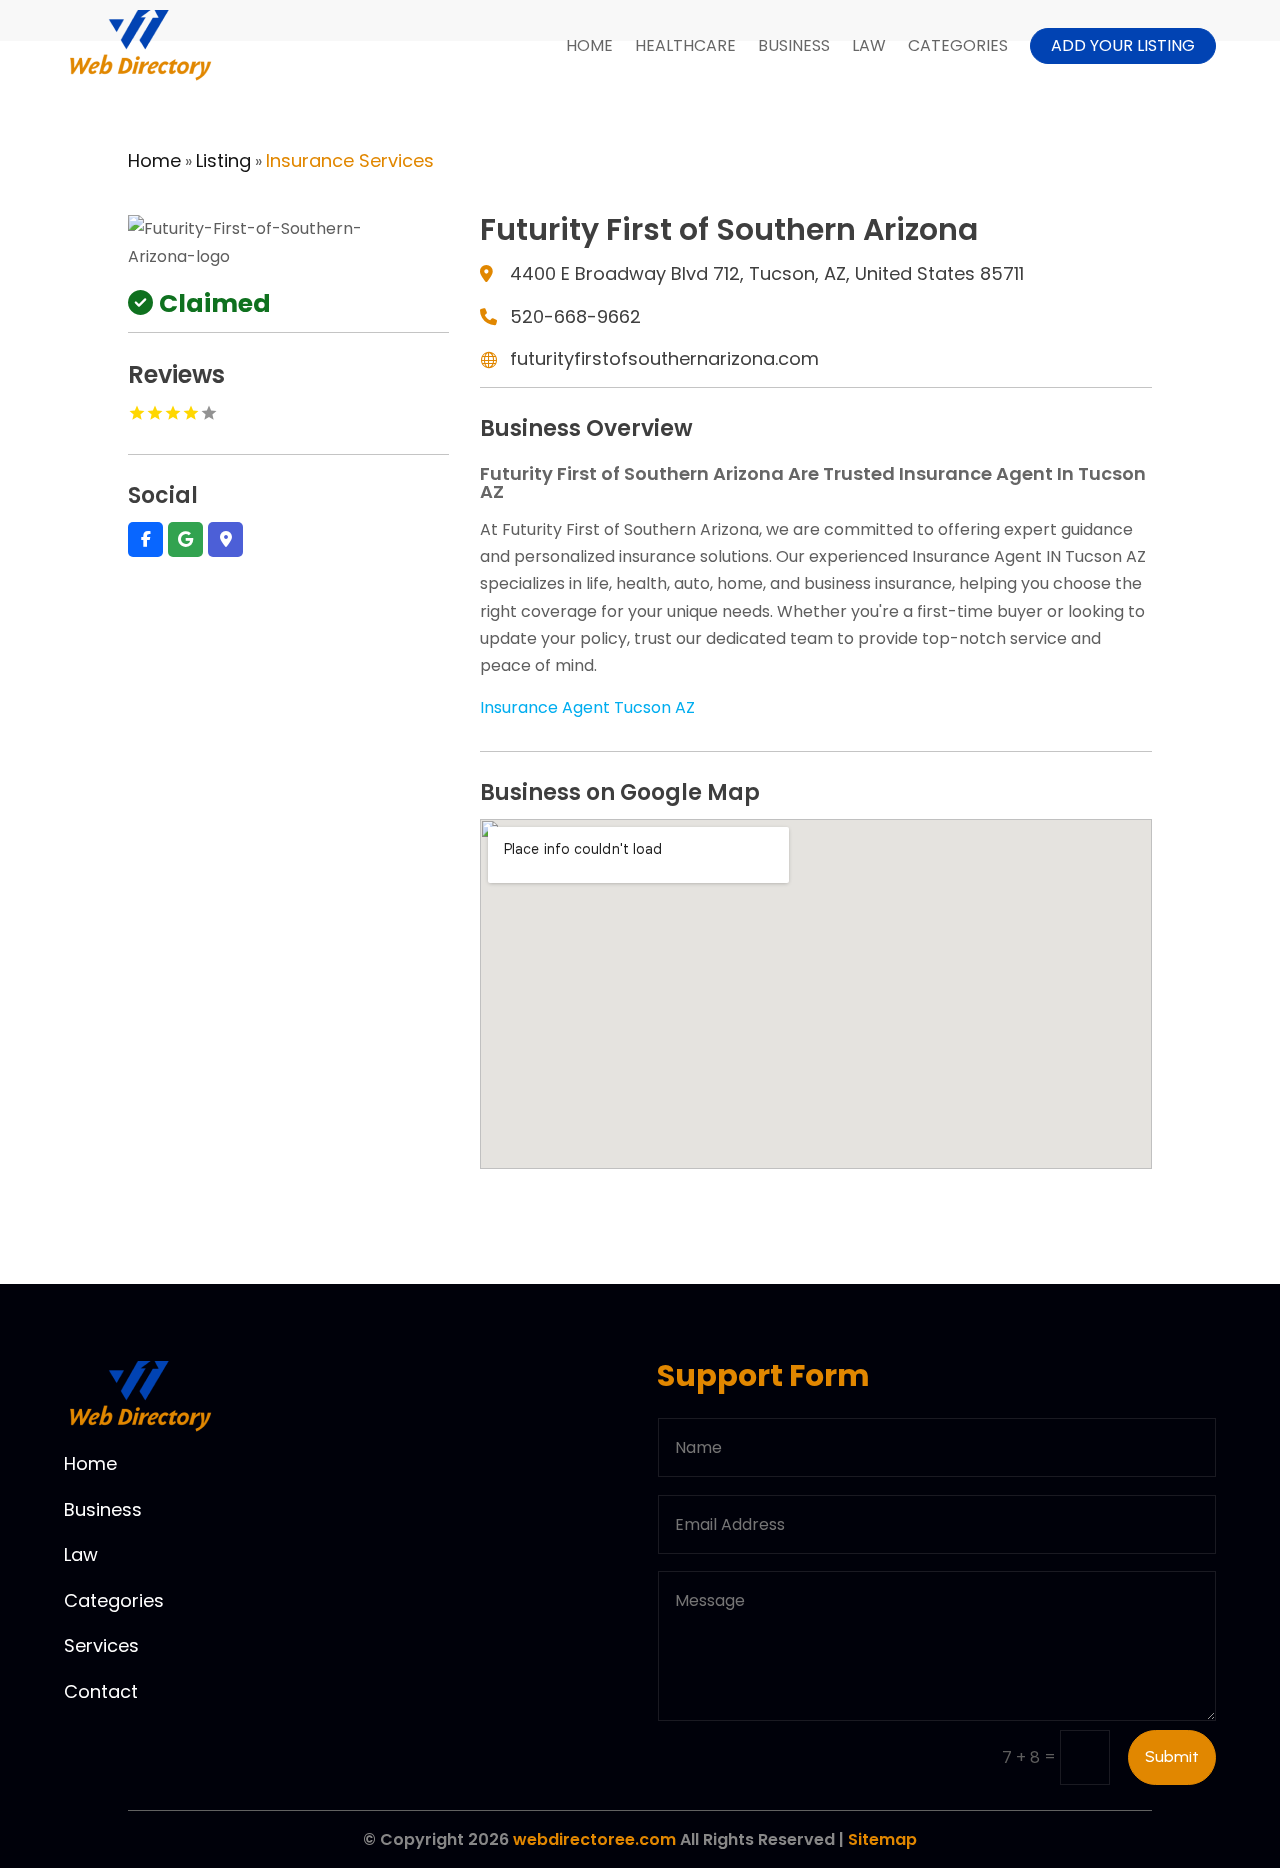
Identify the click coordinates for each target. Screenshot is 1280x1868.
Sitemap (882, 1839)
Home (589, 45)
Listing (223, 160)
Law (869, 45)
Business (794, 45)
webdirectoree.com (594, 1839)
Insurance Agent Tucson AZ (587, 707)
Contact (101, 1691)
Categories (958, 45)
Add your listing (1123, 45)
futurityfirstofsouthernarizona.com (664, 358)
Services (101, 1645)
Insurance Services (350, 160)
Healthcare (685, 45)
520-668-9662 (575, 316)
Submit (1172, 1756)
